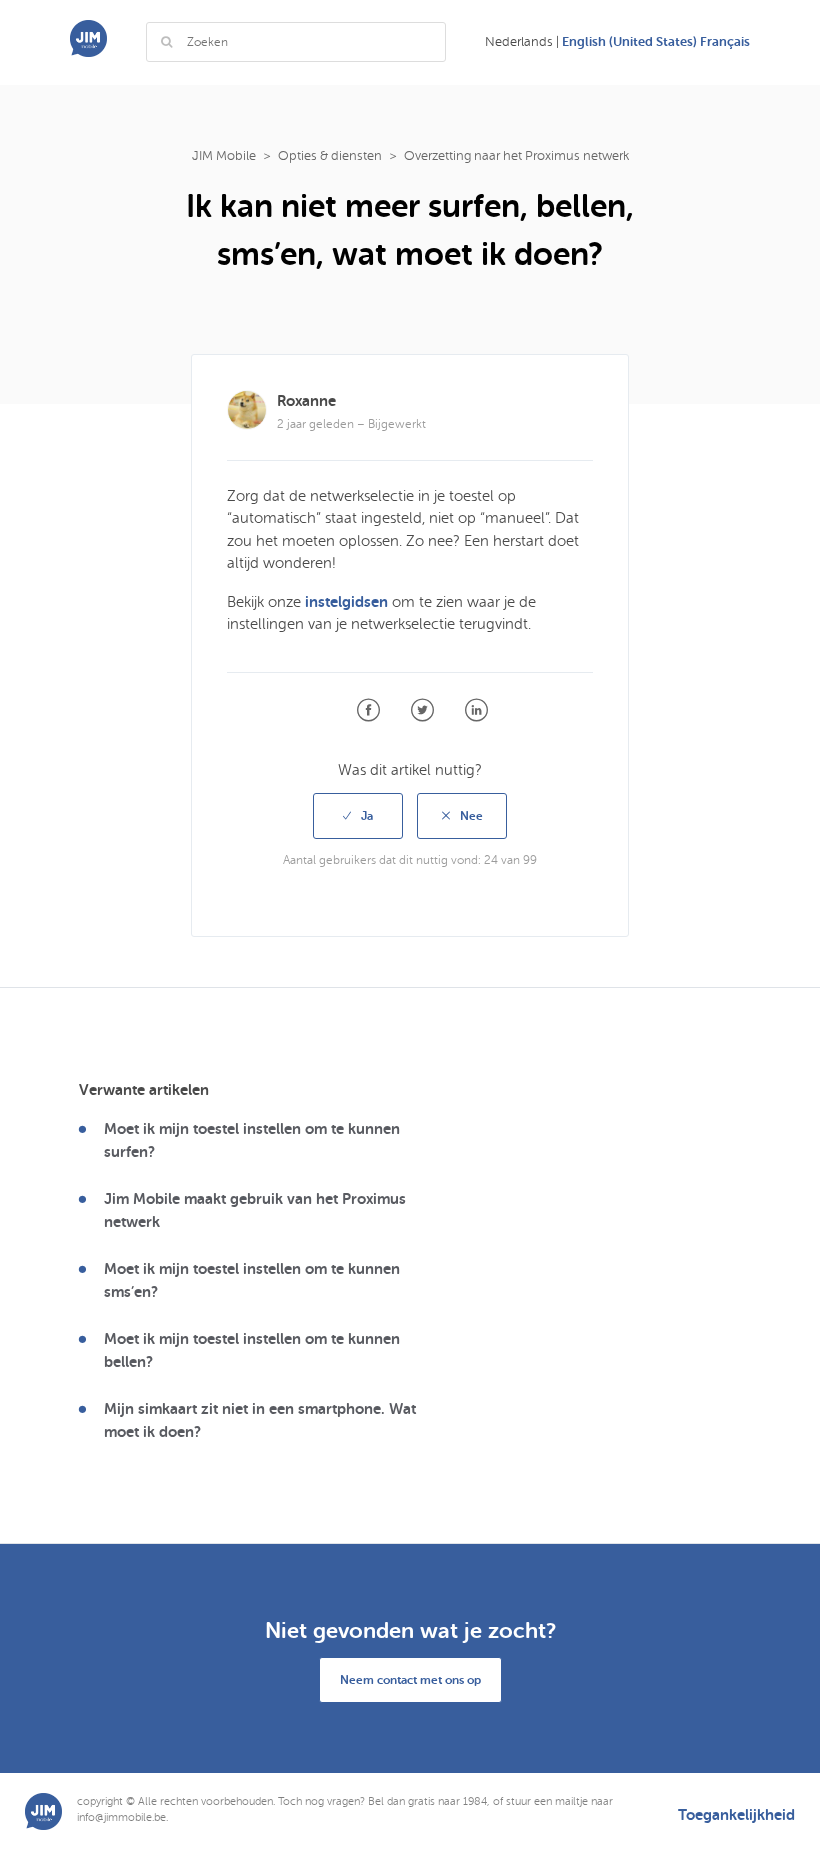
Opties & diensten (330, 156)
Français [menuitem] (725, 41)
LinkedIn (476, 710)
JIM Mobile (224, 156)
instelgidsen (346, 602)
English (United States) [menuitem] (631, 41)
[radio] (358, 816)
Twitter (422, 710)
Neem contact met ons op (410, 1680)
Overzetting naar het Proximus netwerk (516, 156)
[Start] (88, 52)
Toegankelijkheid (736, 1815)
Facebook (368, 710)
